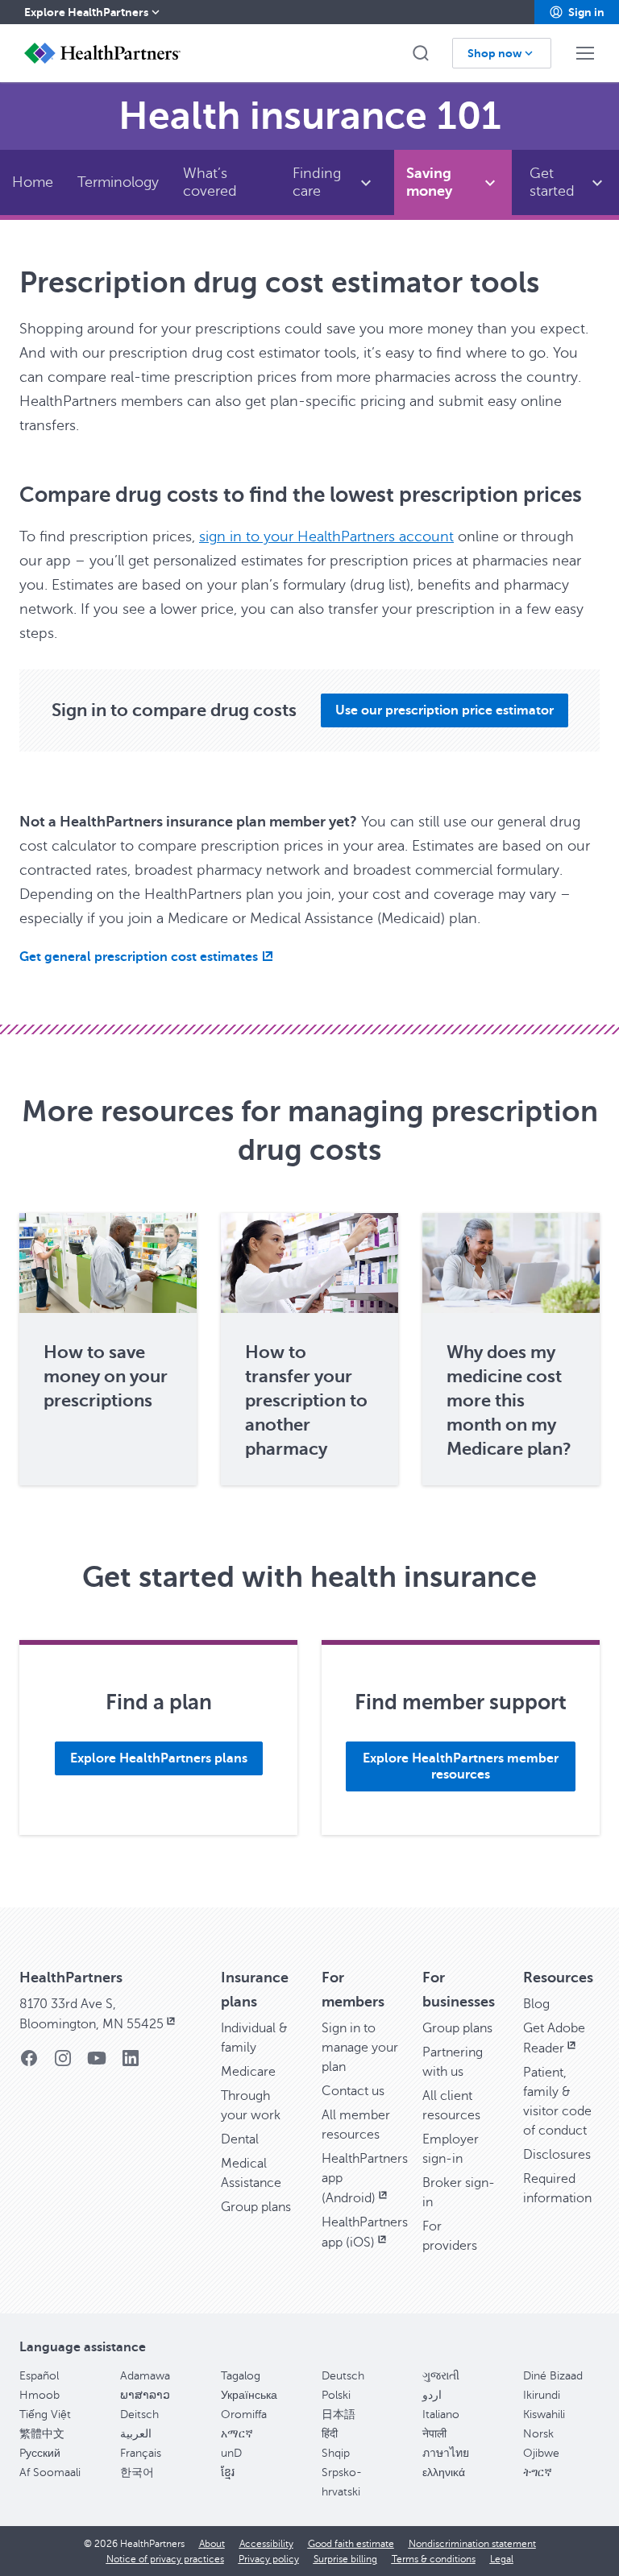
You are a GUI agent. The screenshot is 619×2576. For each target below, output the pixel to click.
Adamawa (145, 2376)
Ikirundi (542, 2395)
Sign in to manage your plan (360, 2048)
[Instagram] (63, 2063)
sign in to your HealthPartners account (326, 536)
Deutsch (343, 2376)
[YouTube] (97, 2063)
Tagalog (241, 2376)
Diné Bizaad (553, 2376)
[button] (577, 12)
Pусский (40, 2453)
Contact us (353, 2091)
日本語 (339, 2414)
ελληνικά (444, 2472)
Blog (536, 2004)
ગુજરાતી (441, 2376)
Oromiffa (244, 2414)
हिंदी (330, 2434)
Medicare (248, 2072)
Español (39, 2376)
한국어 (137, 2472)
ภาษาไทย (446, 2453)
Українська (249, 2395)
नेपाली (434, 2434)
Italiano (441, 2414)
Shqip (336, 2453)
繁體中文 (42, 2434)
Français (141, 2453)
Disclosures (557, 2155)
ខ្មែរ (228, 2472)
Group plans (256, 2207)
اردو (432, 2395)
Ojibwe (541, 2453)
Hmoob (39, 2395)
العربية (136, 2434)
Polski (336, 2395)
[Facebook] (29, 2063)
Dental (240, 2139)
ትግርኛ (538, 2472)
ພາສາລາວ (145, 2395)
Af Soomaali (50, 2472)
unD (231, 2453)
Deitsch (139, 2414)
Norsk (538, 2434)
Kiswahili (544, 2414)
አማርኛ (237, 2434)
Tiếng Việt (45, 2414)
